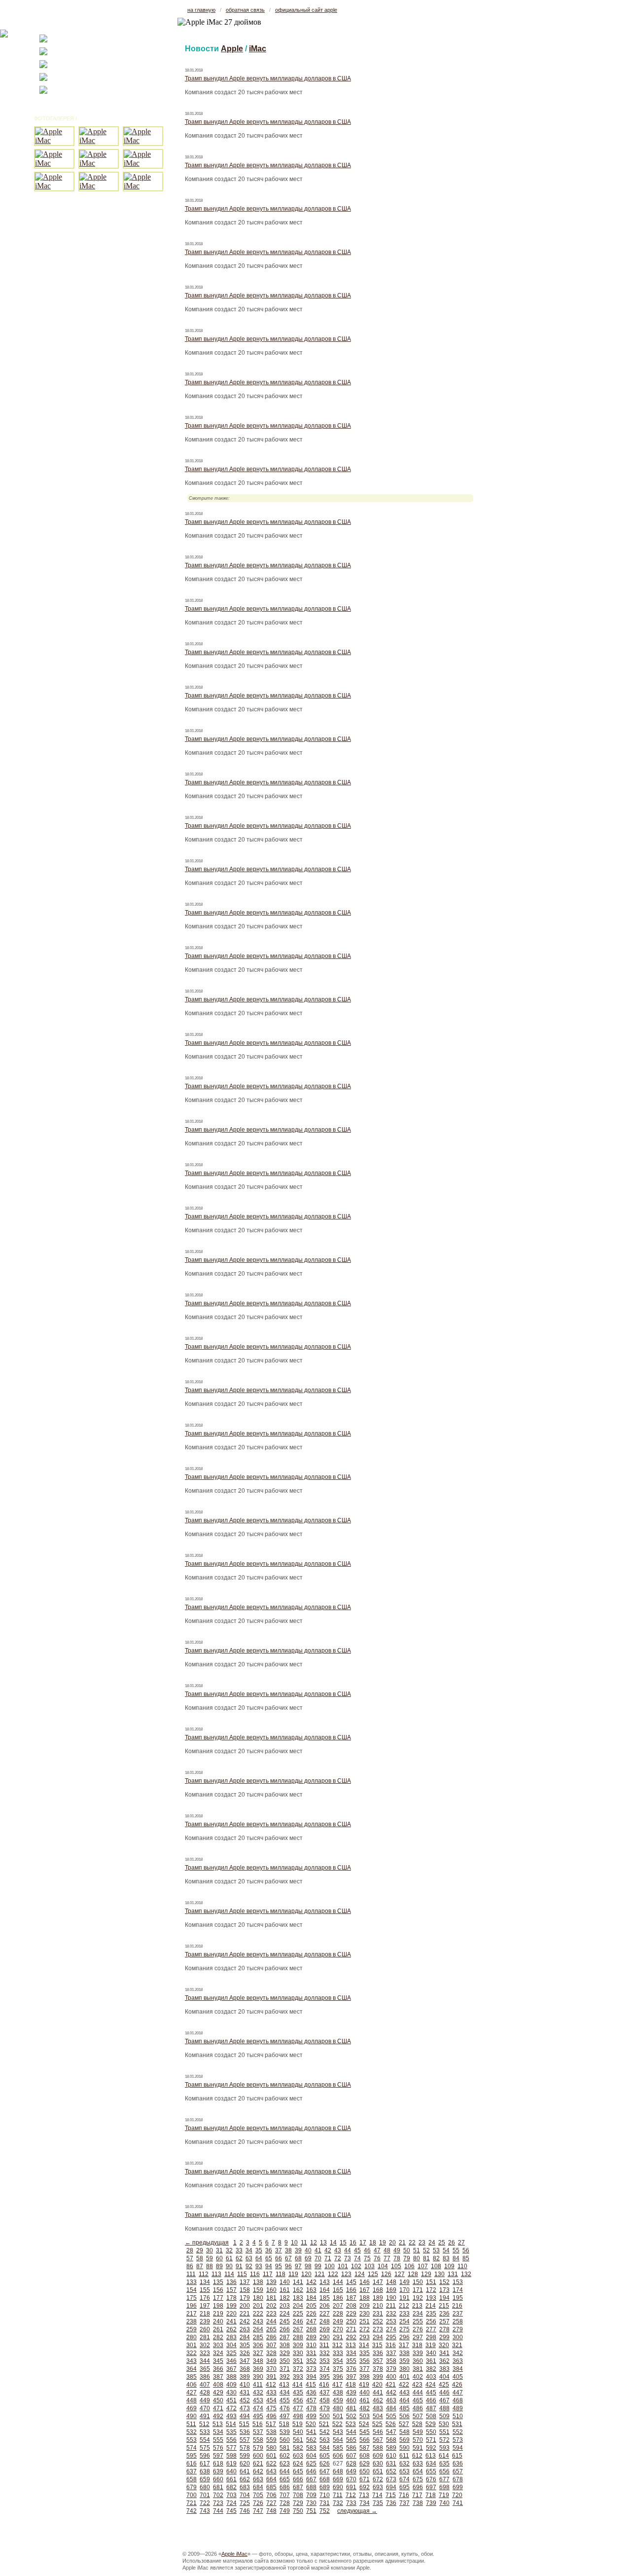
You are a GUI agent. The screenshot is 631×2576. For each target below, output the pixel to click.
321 (457, 2345)
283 (231, 2337)
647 (325, 2471)
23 (422, 2243)
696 (418, 2487)
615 (457, 2456)
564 (338, 2440)
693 (378, 2487)
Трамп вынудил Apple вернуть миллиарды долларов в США (268, 78)
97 (298, 2266)
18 (373, 2243)
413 (284, 2385)
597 (218, 2456)
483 (378, 2408)
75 (367, 2258)
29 (200, 2250)
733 (351, 2503)
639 (218, 2471)
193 (431, 2298)
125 (373, 2274)
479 (325, 2408)
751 (311, 2511)
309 (298, 2345)
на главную (201, 10)
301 (192, 2345)
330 (298, 2353)
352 (311, 2361)
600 (258, 2456)
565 (351, 2440)
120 (306, 2274)
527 (404, 2424)
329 (285, 2353)
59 (210, 2258)
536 (245, 2432)
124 (360, 2274)
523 (351, 2424)
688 (311, 2487)
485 (404, 2408)
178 (231, 2298)
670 (351, 2479)
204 (298, 2306)
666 (298, 2479)
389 (245, 2377)
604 (311, 2456)
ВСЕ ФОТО (93, 118)
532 (192, 2432)
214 (431, 2306)
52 (426, 2250)
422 (404, 2385)
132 (466, 2274)
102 (356, 2266)
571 (431, 2440)
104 (383, 2266)
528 (417, 2424)
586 (351, 2448)
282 (218, 2337)
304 (231, 2345)
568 (391, 2440)
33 (239, 2250)
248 (325, 2321)
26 (452, 2243)
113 (216, 2274)
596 (205, 2456)
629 (365, 2464)
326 (245, 2353)
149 (404, 2282)
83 (446, 2258)
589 (391, 2448)
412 (271, 2385)
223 (271, 2314)
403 (431, 2377)
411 (258, 2385)
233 (404, 2314)
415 (311, 2385)
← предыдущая (207, 2243)
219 (218, 2314)
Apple (232, 49)
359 (404, 2361)
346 (231, 2361)
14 (333, 2243)
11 (304, 2243)
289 (311, 2337)
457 (311, 2400)
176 (205, 2298)
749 (285, 2511)
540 (298, 2432)
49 (397, 2250)
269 (325, 2329)
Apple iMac (234, 2554)
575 (205, 2448)
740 (444, 2503)
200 (245, 2306)
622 (271, 2464)
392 (285, 2377)
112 (204, 2274)
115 (242, 2274)
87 (200, 2266)
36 (269, 2250)
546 (378, 2432)
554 (205, 2440)
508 (431, 2416)
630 (378, 2464)
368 (245, 2369)
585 (338, 2448)
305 (245, 2345)
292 (351, 2337)
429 (218, 2392)
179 (245, 2298)
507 (418, 2416)
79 (407, 2258)
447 (458, 2392)
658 (192, 2479)
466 (431, 2400)
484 (391, 2408)
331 (311, 2353)
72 (338, 2258)
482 (365, 2408)
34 (249, 2250)
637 (192, 2471)
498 (298, 2416)
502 (351, 2416)
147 (378, 2282)
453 (258, 2400)
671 (365, 2479)
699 (458, 2487)
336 (378, 2353)
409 (231, 2385)
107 (423, 2266)
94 (269, 2266)
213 (417, 2306)
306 (258, 2345)
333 (338, 2353)
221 (245, 2314)
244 (271, 2321)
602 (285, 2456)
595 (192, 2456)
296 (404, 2337)
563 (325, 2440)
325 (231, 2353)
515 (244, 2424)
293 (365, 2337)
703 (231, 2495)
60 (219, 2258)
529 (431, 2424)
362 (444, 2361)
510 (458, 2416)
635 (444, 2464)
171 (418, 2290)
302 (205, 2345)
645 (298, 2471)
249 (338, 2321)
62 (239, 2258)
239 (205, 2321)
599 (245, 2456)
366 (218, 2369)
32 (229, 2250)
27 (461, 2243)
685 (271, 2487)
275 (404, 2329)
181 (271, 2298)
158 (245, 2290)
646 (311, 2471)
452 (245, 2400)
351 (298, 2361)
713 (364, 2495)
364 (192, 2369)
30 (210, 2250)
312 (337, 2345)
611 (404, 2456)
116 (255, 2274)
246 (298, 2321)
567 (378, 2440)
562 (311, 2440)
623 (285, 2464)
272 (365, 2329)
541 (311, 2432)
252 (378, 2321)
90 (229, 2266)
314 (364, 2345)
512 (204, 2424)
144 (338, 2282)
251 (365, 2321)
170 (404, 2290)
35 (259, 2250)
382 (431, 2369)
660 (218, 2479)
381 (418, 2369)
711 (338, 2495)
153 (458, 2282)
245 (285, 2321)
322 (192, 2353)
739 (431, 2503)
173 (444, 2290)
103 (369, 2266)
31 (219, 2250)
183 (298, 2298)
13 (323, 2243)
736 (391, 2503)
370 (271, 2369)
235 (431, 2314)
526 (391, 2424)
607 (351, 2456)
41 (318, 2250)
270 (338, 2329)
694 (391, 2487)
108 (436, 2266)
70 (318, 2258)
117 (268, 2274)
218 (205, 2314)
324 (218, 2353)
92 (249, 2266)
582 (298, 2448)
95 (279, 2266)
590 (404, 2448)
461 (365, 2400)
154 (192, 2290)
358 (391, 2361)
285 (258, 2337)
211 (391, 2306)
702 (218, 2495)
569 (404, 2440)
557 (245, 2440)
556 (231, 2440)
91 (239, 2266)
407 (205, 2385)
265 (271, 2329)
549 (418, 2432)
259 (192, 2329)
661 (231, 2479)
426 (457, 2385)
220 (231, 2314)
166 (351, 2290)
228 (338, 2314)
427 (192, 2392)
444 (418, 2392)
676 (431, 2479)
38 (288, 2250)
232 (391, 2314)
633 (418, 2464)
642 (258, 2471)
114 (229, 2274)
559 (271, 2440)
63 (249, 2258)
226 (311, 2314)
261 (218, 2329)
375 (338, 2369)
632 (404, 2464)
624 (298, 2464)
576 (218, 2448)
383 (444, 2369)
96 (288, 2266)
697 (431, 2487)
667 (311, 2479)
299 (444, 2337)
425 (444, 2385)
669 (338, 2479)
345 (218, 2361)
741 (458, 2503)
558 (258, 2440)
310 (311, 2345)
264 (258, 2329)
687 (298, 2487)
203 (285, 2306)
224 (285, 2314)
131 (453, 2274)
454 (271, 2400)
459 (338, 2400)
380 (404, 2369)
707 (285, 2495)
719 (444, 2495)
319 (431, 2345)
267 (298, 2329)
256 (431, 2321)
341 (444, 2353)
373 (311, 2369)
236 (444, 2314)
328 (271, 2353)
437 (325, 2392)
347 (245, 2361)
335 (365, 2353)
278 (444, 2329)
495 (258, 2416)
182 (285, 2298)
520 (311, 2424)
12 (314, 2243)
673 (391, 2479)
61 (229, 2258)
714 (377, 2495)
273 (378, 2329)
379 (391, 2369)
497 (285, 2416)
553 (192, 2440)
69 (308, 2258)
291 (338, 2337)
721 (192, 2503)
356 (365, 2361)
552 (458, 2432)
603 (298, 2456)
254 (404, 2321)
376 (351, 2369)
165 (338, 2290)
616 (192, 2464)
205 (311, 2306)
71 (328, 2258)
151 (431, 2282)
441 (378, 2392)
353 (325, 2361)
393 (298, 2377)
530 (444, 2424)
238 (192, 2321)
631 (391, 2464)
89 (219, 2266)
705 (258, 2495)
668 (325, 2479)
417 (337, 2385)
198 (218, 2306)
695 (404, 2487)
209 (365, 2306)
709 (311, 2495)
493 (231, 2416)
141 (298, 2282)
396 (338, 2377)
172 (431, 2290)
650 (365, 2471)
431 (245, 2392)
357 (378, 2361)
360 (418, 2361)
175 (192, 2298)
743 (205, 2511)
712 (351, 2495)
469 (192, 2408)
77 (387, 2258)
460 (351, 2400)
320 (444, 2345)
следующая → (357, 2511)
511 (191, 2424)
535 (231, 2432)
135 (218, 2282)
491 (205, 2416)
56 (466, 2250)
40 (308, 2250)
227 (325, 2314)
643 (271, 2471)
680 (205, 2487)
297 (418, 2337)
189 (378, 2298)
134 (205, 2282)
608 (365, 2456)
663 (258, 2479)
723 (218, 2503)
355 (351, 2361)
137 (245, 2282)
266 (285, 2329)
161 (285, 2290)
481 (351, 2408)
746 (245, 2511)
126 (386, 2274)
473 (245, 2408)
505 (391, 2416)
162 (298, 2290)
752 (325, 2511)
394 (311, 2377)
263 (245, 2329)
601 (271, 2456)
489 (458, 2408)
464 (404, 2400)
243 (258, 2321)
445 (431, 2392)
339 (418, 2353)
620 (245, 2464)
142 (311, 2282)
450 (218, 2400)
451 (231, 2400)
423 (417, 2385)
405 (458, 2377)
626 (325, 2464)
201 (258, 2306)
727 (271, 2503)
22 (412, 2243)
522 (337, 2424)
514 (231, 2424)
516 (258, 2424)
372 (298, 2369)
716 (404, 2495)
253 (391, 2321)
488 (444, 2408)
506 (404, 2416)
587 (365, 2448)
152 (444, 2282)
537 (258, 2432)
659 (205, 2479)
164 (325, 2290)
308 (285, 2345)
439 (351, 2392)
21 (402, 2243)
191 (404, 2298)
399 (378, 2377)
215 (444, 2306)
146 (365, 2282)
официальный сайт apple (306, 10)
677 (444, 2479)
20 (392, 2243)
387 (218, 2377)
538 (271, 2432)
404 (444, 2377)
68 (298, 2258)
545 (365, 2432)
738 (418, 2503)
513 (218, 2424)
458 (325, 2400)
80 (417, 2258)
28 (190, 2250)
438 (338, 2392)
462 (378, 2400)
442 (391, 2392)
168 (378, 2290)
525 (377, 2424)
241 (231, 2321)
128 (413, 2274)
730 (311, 2503)
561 (298, 2440)
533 (205, 2432)
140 (285, 2282)
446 (444, 2392)
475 (271, 2408)
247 (311, 2321)
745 (231, 2511)
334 (351, 2353)
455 (285, 2400)
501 (338, 2416)
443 (404, 2392)
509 (444, 2416)
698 (444, 2487)
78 (397, 2258)
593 (444, 2448)
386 (205, 2377)
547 (391, 2432)
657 (458, 2471)
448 (192, 2400)
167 (365, 2290)
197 (205, 2306)
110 (462, 2266)
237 (458, 2314)
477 (298, 2408)
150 (418, 2282)
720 (457, 2495)
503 (365, 2416)
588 (378, 2448)
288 (298, 2337)
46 (367, 2250)
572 (444, 2440)
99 (318, 2266)
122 (333, 2274)
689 (325, 2487)
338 (404, 2353)
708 (298, 2495)
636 (458, 2464)
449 (205, 2400)
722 (205, 2503)
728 (285, 2503)
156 (218, 2290)
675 (418, 2479)
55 (456, 2250)
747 (258, 2511)
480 (338, 2408)
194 (444, 2298)
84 (456, 2258)
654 (418, 2471)
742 (192, 2511)
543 (338, 2432)
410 (245, 2385)
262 (231, 2329)
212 (404, 2306)
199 (231, 2306)
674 (404, 2479)
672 (378, 2479)
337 (391, 2353)
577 (231, 2448)
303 (218, 2345)
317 (404, 2345)
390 (258, 2377)
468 (458, 2400)
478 (311, 2408)
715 (391, 2495)
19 (383, 2243)
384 (458, 2369)
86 (190, 2266)
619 (231, 2464)
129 (426, 2274)
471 (218, 2408)
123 (346, 2274)
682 (231, 2487)
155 (205, 2290)
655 (431, 2471)
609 (378, 2456)
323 (205, 2353)
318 (417, 2345)
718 (431, 2495)
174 (458, 2290)
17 (363, 2243)
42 (328, 2250)
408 (218, 2385)
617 (205, 2464)
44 (348, 2250)
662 (245, 2479)
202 (271, 2306)
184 (311, 2298)
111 (191, 2274)
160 (271, 2290)
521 (324, 2424)
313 (351, 2345)
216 (457, 2306)
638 (205, 2471)
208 (351, 2306)
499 (311, 2416)
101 (343, 2266)
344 (205, 2361)
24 (432, 2243)
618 (218, 2464)
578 (245, 2448)
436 (311, 2392)
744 (218, 2511)
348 (258, 2361)
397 (351, 2377)
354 (338, 2361)
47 (377, 2250)
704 (245, 2495)
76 (377, 2258)
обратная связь (245, 10)
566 (365, 2440)
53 (436, 2250)
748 (271, 2511)
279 (458, 2329)
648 (338, 2471)
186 (338, 2298)
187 (351, 2298)
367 (231, 2369)
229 (351, 2314)
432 (258, 2392)
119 (293, 2274)
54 (446, 2250)
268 (311, 2329)
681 (218, 2487)
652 (391, 2471)
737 (404, 2503)
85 (466, 2258)
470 (205, 2408)
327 (258, 2353)
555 (218, 2440)
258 (458, 2321)
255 (418, 2321)
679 (192, 2487)
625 (311, 2464)
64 (259, 2258)
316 (391, 2345)
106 (409, 2266)
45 (357, 2250)
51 (417, 2250)
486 (418, 2408)
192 (418, 2298)
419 (364, 2385)
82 (436, 2258)
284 (245, 2337)
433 (271, 2392)
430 (231, 2392)
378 (378, 2369)
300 (458, 2337)
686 (285, 2487)
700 (192, 2495)
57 (190, 2258)
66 (279, 2258)
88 (210, 2266)
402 (418, 2377)
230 (365, 2314)
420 (377, 2385)
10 (294, 2243)
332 (325, 2353)
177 (218, 2298)
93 (259, 2266)
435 (298, 2392)
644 (285, 2471)
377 (365, 2369)
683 (245, 2487)
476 (285, 2408)
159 (258, 2290)
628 (351, 2464)
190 (391, 2298)
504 (378, 2416)
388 (231, 2377)
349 (271, 2361)
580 (271, 2448)
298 (431, 2337)
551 (444, 2432)
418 (351, 2385)
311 (324, 2345)
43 (338, 2250)
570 (418, 2440)
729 (298, 2503)
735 (378, 2503)
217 (192, 2314)
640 (231, 2471)
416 (324, 2385)
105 (396, 2266)
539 (285, 2432)
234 (418, 2314)
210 (378, 2306)
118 (280, 2274)
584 (325, 2448)
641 (245, 2471)
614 (444, 2456)
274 (391, 2329)
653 (404, 2471)
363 (458, 2361)
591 (418, 2448)
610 (391, 2456)
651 (378, 2471)
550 (431, 2432)
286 (271, 2337)
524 (364, 2424)
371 (285, 2369)
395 (325, 2377)
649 (351, 2471)
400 (391, 2377)
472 (231, 2408)
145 (351, 2282)
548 (404, 2432)
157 (231, 2290)
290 (325, 2337)
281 (205, 2337)
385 (192, 2377)
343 (192, 2361)
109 (449, 2266)
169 (391, 2290)
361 (431, 2361)
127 (400, 2274)
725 (245, 2503)
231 (378, 2314)
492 (218, 2416)
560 (285, 2440)
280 (192, 2337)
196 (192, 2306)
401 (404, 2377)
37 (279, 2250)
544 (351, 2432)
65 (269, 2258)
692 (365, 2487)
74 (357, 2258)
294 (378, 2337)
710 (325, 2495)
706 (271, 2495)
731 (325, 2503)
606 (338, 2456)
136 (231, 2282)
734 (365, 2503)
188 (365, 2298)
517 (271, 2424)
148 (391, 2282)
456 (298, 2400)
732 (338, 2503)
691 (351, 2487)
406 (192, 2385)
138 (258, 2282)
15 (343, 2243)
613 (431, 2456)
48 (387, 2250)
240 (218, 2321)
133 (192, 2282)
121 (320, 2274)
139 (271, 2282)
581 (285, 2448)
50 (407, 2250)
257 (444, 2321)
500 (325, 2416)
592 (431, 2448)
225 (298, 2314)
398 (365, 2377)
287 (285, 2337)
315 (377, 2345)
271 (351, 2329)
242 (245, 2321)
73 (348, 2258)
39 (298, 2250)
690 (338, 2487)
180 (258, 2298)
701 (205, 2495)
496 (271, 2416)
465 (418, 2400)
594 (458, 2448)
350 (285, 2361)
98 (308, 2266)
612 (417, 2456)
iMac (258, 49)
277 (431, 2329)
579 (258, 2448)
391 (271, 2377)
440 (365, 2392)
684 (258, 2487)
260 (205, 2329)
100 (330, 2266)
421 (391, 2385)
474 (258, 2408)
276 (418, 2329)
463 (391, 2400)
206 (325, 2306)
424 (431, 2385)
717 (417, 2495)
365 (205, 2369)
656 (444, 2471)
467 (444, 2400)
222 (258, 2314)
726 (258, 2503)
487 (431, 2408)
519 (298, 2424)
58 (200, 2258)
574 (192, 2448)
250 (351, 2321)
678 (458, 2479)
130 (439, 2274)
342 (458, 2353)
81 (426, 2258)
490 (192, 2416)
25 (442, 2243)
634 (431, 2464)
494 (245, 2416)
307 (271, 2345)
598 (231, 2456)
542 (325, 2432)
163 (311, 2290)
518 (284, 2424)
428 (205, 2392)
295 (391, 2337)
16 (353, 2243)
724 (231, 2503)
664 (271, 2479)
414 (298, 2385)
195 (458, 2298)
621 (258, 2464)
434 (285, 2392)
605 (325, 2456)
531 (457, 2424)
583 (311, 2448)
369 (258, 2369)
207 (338, 2306)
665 (285, 2479)
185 (325, 2298)
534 (218, 2432)
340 (431, 2353)
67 (288, 2258)
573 (458, 2440)
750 (298, 2511)
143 (325, 2282)
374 (325, 2369)
